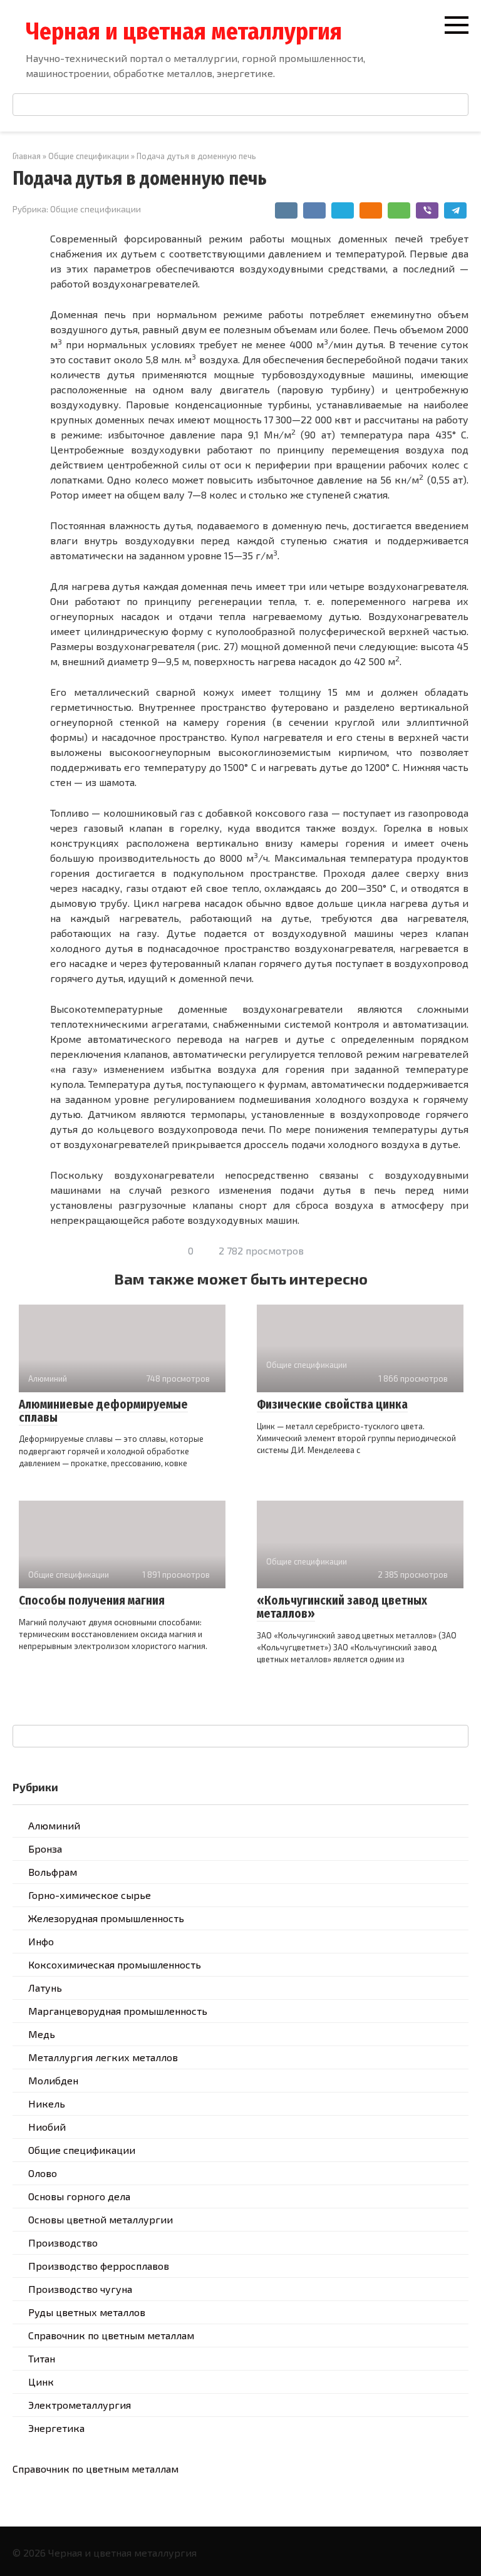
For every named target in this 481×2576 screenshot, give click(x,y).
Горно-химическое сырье (90, 1895)
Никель (47, 2103)
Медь (42, 2034)
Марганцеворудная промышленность (118, 2011)
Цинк (41, 2382)
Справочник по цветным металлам (111, 2335)
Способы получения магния (92, 1601)
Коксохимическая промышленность (115, 1964)
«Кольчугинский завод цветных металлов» (342, 1607)
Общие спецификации (96, 209)
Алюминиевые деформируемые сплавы (103, 1411)
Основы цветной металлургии (101, 2219)
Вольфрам (53, 1872)
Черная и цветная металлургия (184, 31)
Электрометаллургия (80, 2405)
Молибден (53, 2080)
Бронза (45, 1849)
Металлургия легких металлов (103, 2057)
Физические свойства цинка (332, 1404)
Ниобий (47, 2127)
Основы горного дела (79, 2196)
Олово (43, 2173)
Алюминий (54, 1825)
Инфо (41, 1941)
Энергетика (56, 2428)
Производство (63, 2242)
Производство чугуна (80, 2289)
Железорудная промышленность (106, 1918)
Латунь (45, 1988)
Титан (42, 2358)
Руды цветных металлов (87, 2312)
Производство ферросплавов (99, 2266)
